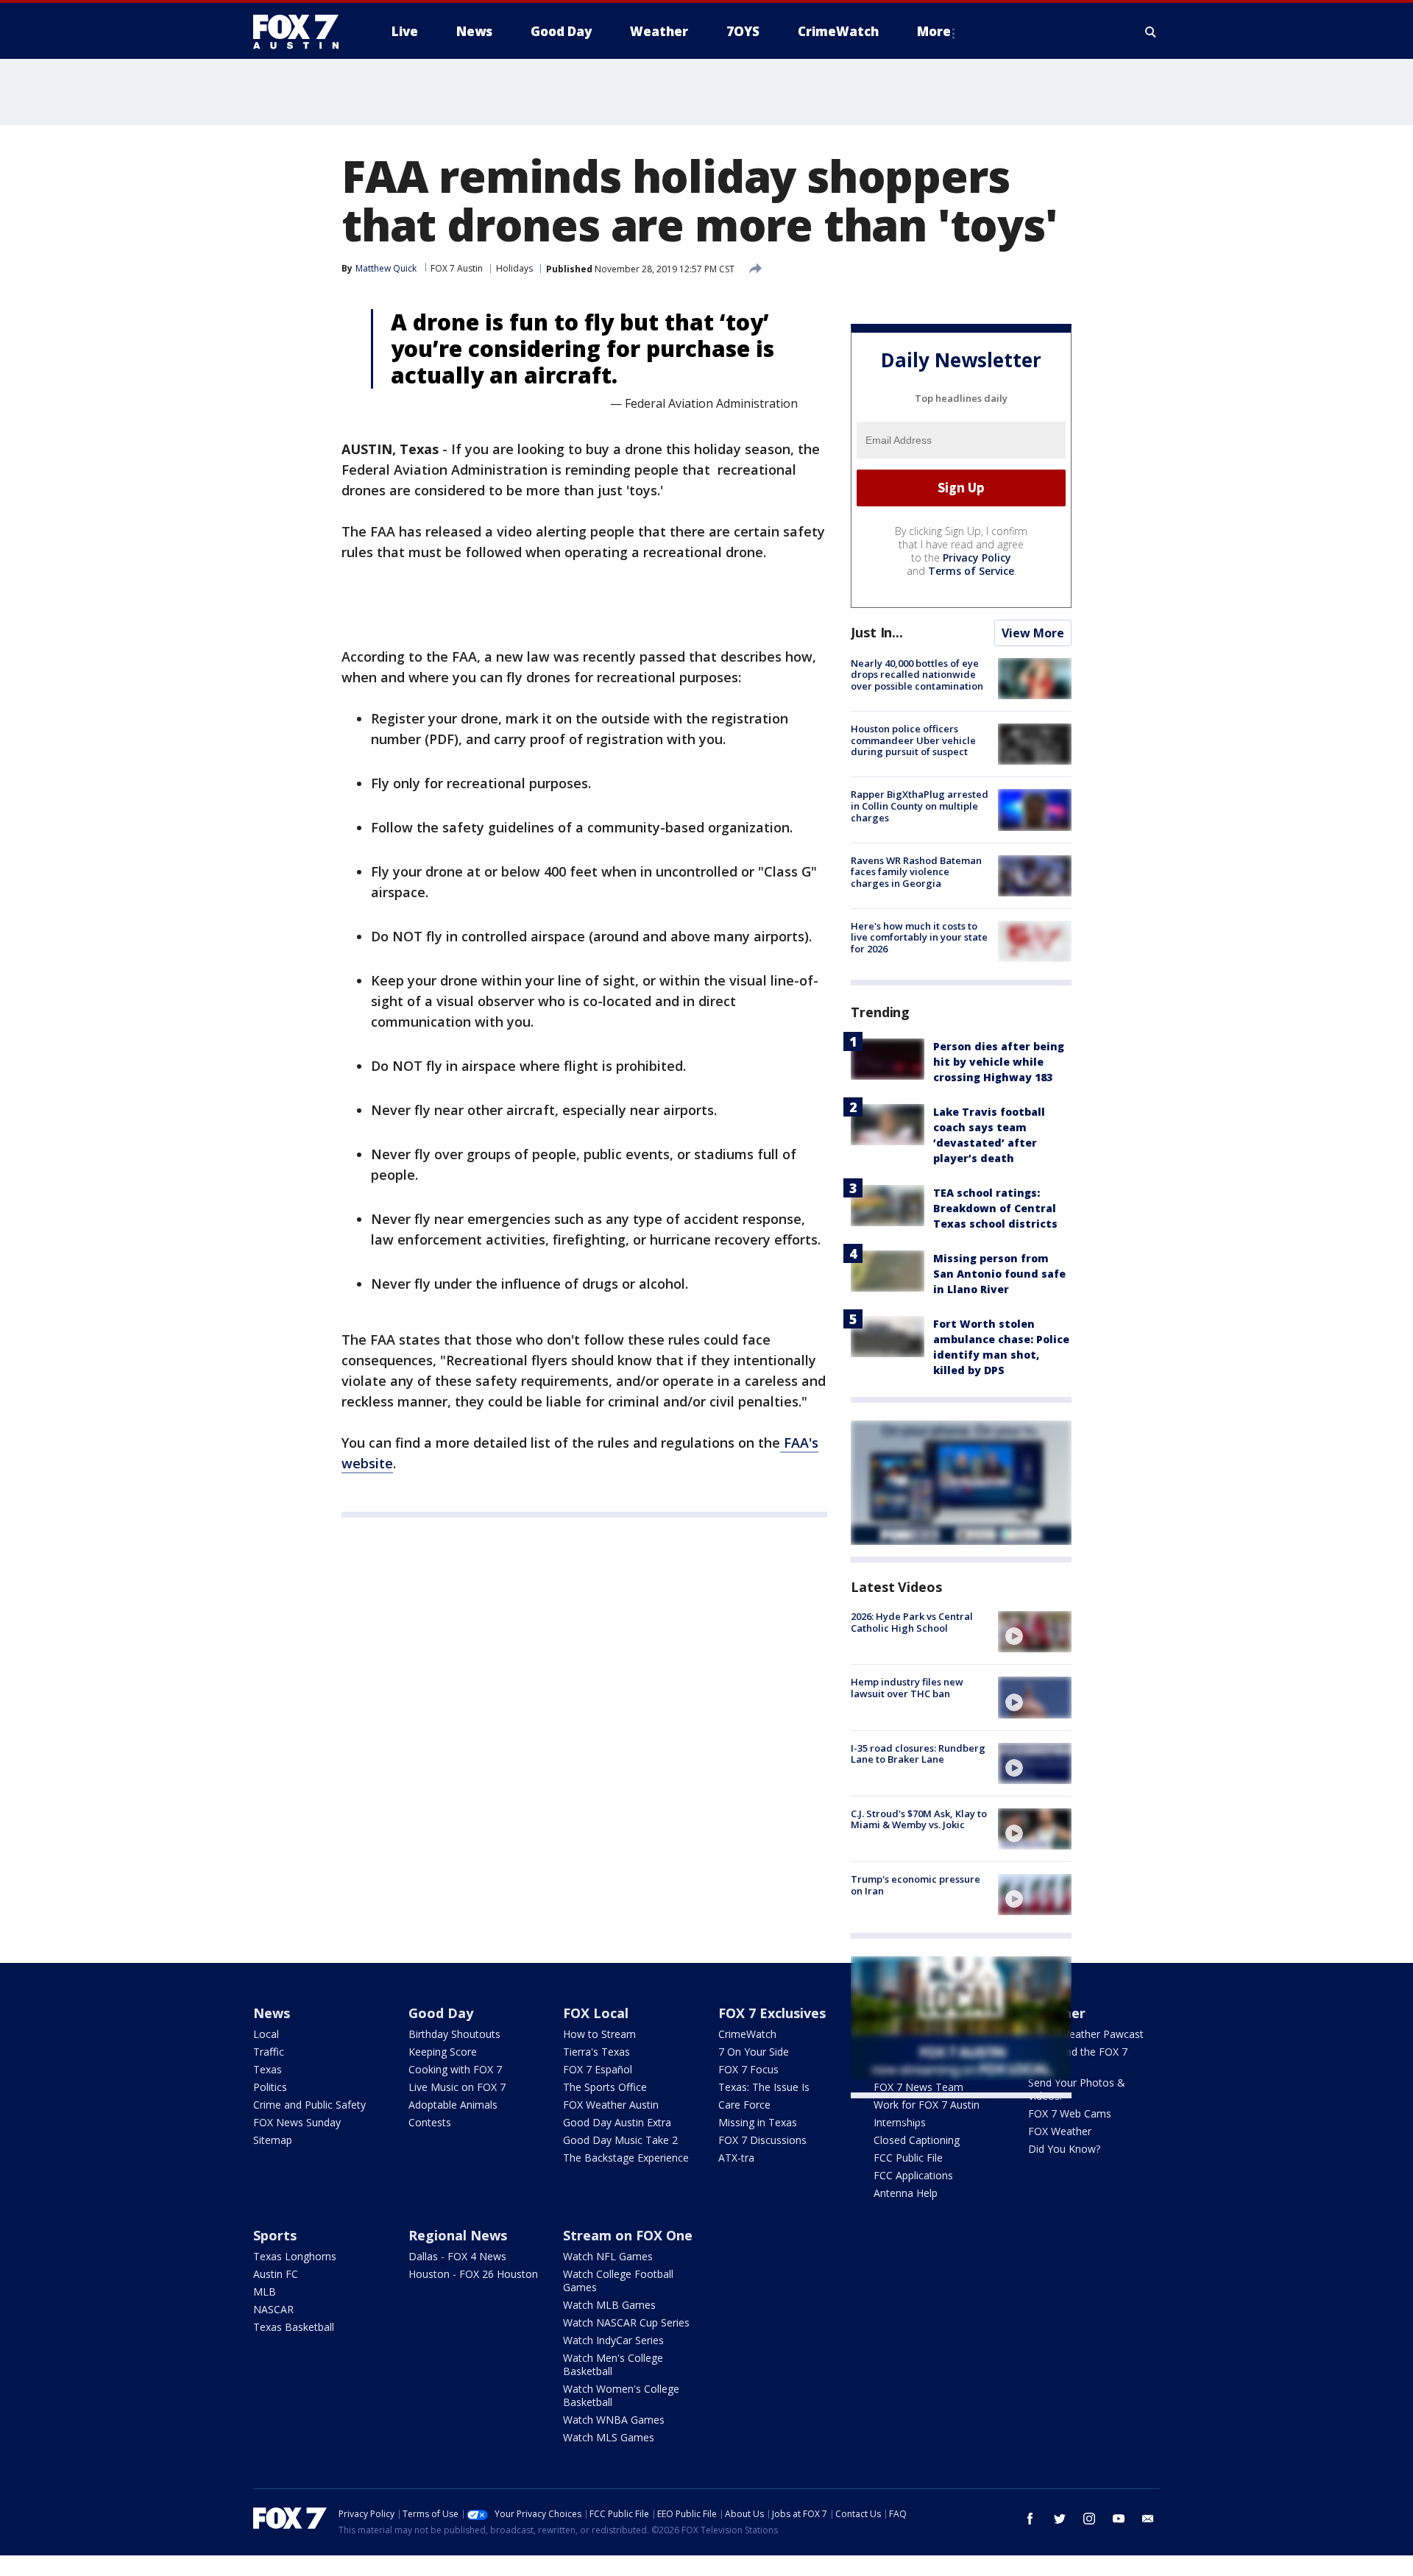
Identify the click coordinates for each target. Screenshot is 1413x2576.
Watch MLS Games (609, 2437)
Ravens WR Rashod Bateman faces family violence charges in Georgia (916, 872)
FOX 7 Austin (457, 268)
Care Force (744, 2105)
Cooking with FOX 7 (455, 2069)
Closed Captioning (917, 2140)
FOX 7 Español (598, 2069)
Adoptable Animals (453, 2105)
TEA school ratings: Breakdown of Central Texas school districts (995, 1208)
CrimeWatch (747, 2034)
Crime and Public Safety (309, 2105)
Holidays (514, 268)
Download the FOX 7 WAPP (1078, 2058)
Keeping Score (443, 2052)
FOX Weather (1060, 2131)
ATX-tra (736, 2158)
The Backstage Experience (626, 2158)
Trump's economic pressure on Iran (916, 1885)
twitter (1060, 2519)
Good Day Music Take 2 (620, 2140)
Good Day (441, 2013)
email (1148, 2519)
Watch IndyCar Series (613, 2340)
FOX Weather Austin (611, 2105)
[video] (1035, 1632)
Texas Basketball (294, 2327)
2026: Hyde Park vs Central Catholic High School (912, 1622)
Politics (270, 2087)
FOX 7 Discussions (762, 2140)
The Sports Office (605, 2087)
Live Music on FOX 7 (457, 2087)
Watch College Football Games (618, 2280)
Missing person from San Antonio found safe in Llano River (999, 1274)
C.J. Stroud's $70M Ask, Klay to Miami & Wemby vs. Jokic (919, 1819)
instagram (1089, 2519)
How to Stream (599, 2034)
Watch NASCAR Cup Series (626, 2322)
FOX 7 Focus (748, 2069)
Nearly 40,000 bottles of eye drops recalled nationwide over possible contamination (917, 675)
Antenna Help (906, 2193)
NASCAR (273, 2309)
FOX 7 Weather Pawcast (1086, 2034)
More (934, 31)
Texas (268, 2069)
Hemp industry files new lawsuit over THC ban (907, 1688)
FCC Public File (908, 2158)
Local (266, 2034)
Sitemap (273, 2140)
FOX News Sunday (297, 2122)
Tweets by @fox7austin (915, 2116)
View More (1033, 633)
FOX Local (596, 2013)
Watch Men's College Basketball (613, 2364)
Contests (430, 2122)
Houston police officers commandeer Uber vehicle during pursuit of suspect (913, 740)
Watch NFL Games (608, 2256)
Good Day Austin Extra (617, 2122)
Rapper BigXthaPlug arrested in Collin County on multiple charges (920, 806)
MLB (265, 2292)
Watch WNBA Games (614, 2420)
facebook (1030, 2519)
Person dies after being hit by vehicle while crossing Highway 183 (999, 1062)
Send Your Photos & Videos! (1077, 2089)
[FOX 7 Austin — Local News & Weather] (302, 32)
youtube (1119, 2519)
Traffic (269, 2052)
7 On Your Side (754, 2052)
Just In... (877, 632)
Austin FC (276, 2274)
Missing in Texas (758, 2122)
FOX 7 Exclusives (772, 2013)
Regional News (458, 2235)
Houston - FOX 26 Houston (473, 2274)
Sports (275, 2235)
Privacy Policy (977, 558)
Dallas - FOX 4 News (457, 2256)
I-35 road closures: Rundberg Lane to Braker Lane (918, 1754)
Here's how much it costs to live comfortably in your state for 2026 (919, 937)
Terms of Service (971, 571)
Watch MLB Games (609, 2305)
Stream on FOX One (628, 2235)
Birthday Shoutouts (454, 2034)
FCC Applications (913, 2175)
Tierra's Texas (596, 2052)
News (272, 2013)
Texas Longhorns (295, 2256)
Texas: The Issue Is (764, 2087)
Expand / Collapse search (1151, 32)
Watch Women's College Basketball (621, 2395)
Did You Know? (1064, 2149)
